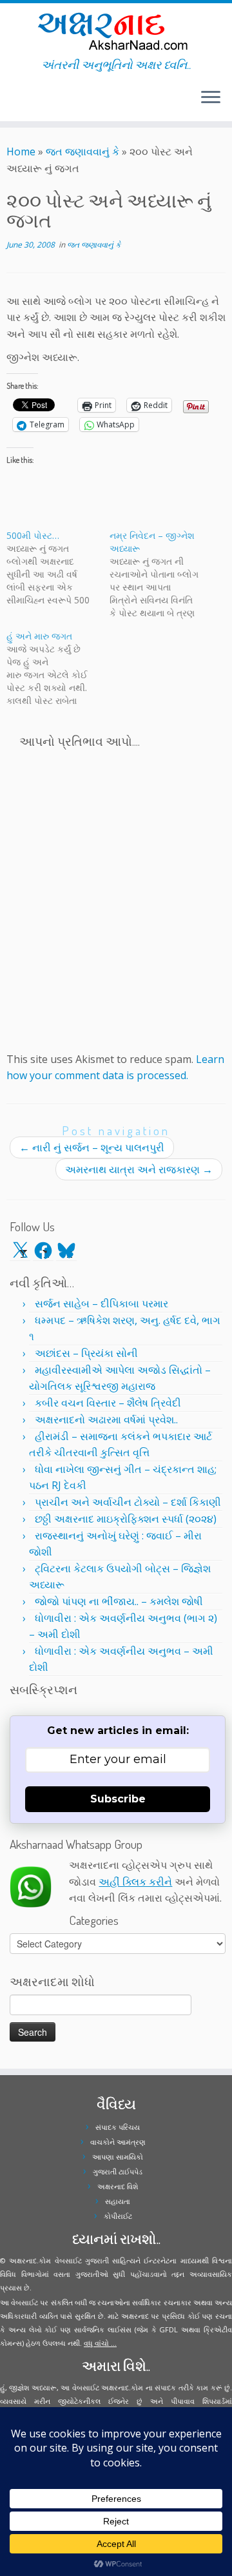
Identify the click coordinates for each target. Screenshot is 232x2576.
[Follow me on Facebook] (14, 102)
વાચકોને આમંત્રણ (118, 2142)
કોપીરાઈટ (118, 2216)
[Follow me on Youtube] (22, 102)
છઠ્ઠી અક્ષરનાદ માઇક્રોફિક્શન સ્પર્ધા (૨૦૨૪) (126, 1519)
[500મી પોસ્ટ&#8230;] (58, 568)
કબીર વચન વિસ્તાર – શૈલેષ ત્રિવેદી (108, 1403)
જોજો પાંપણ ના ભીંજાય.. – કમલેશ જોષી (119, 1601)
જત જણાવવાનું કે (82, 151)
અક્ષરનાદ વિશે (118, 2186)
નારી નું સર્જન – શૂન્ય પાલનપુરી (92, 1147)
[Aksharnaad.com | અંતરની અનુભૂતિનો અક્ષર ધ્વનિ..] (116, 31)
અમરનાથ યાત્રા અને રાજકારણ (139, 1169)
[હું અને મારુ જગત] (58, 668)
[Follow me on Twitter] (10, 102)
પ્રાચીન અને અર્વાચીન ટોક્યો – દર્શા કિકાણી (128, 1502)
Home (21, 151)
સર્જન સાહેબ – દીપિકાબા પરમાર (101, 1303)
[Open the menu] (211, 98)
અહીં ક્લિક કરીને (135, 1882)
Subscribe (118, 1799)
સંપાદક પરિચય (118, 2127)
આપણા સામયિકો (118, 2157)
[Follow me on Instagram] (18, 102)
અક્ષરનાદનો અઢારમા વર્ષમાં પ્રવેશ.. (106, 1420)
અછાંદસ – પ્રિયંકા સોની (86, 1353)
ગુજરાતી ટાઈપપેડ (118, 2171)
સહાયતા (118, 2201)
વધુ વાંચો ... (100, 2343)
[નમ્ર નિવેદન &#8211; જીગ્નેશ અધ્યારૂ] (161, 574)
